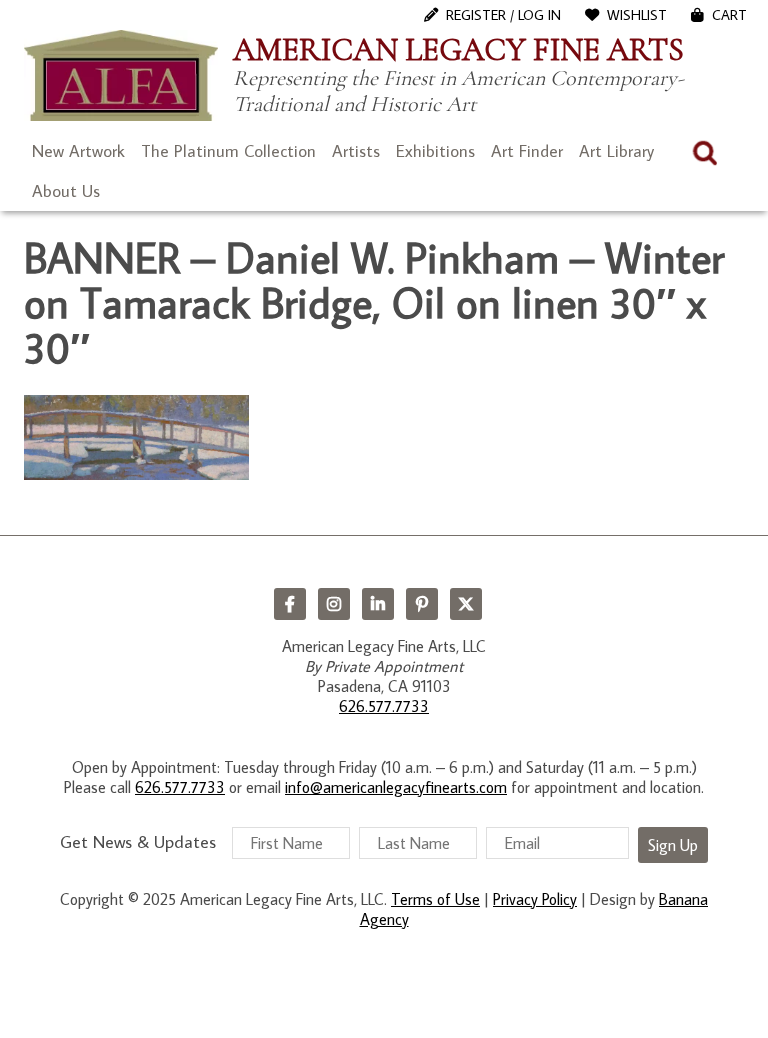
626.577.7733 (384, 706)
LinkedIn (378, 604)
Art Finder (527, 151)
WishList (637, 15)
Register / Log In (503, 15)
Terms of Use (435, 899)
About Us (66, 191)
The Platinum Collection (228, 151)
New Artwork (78, 151)
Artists (356, 151)
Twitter (466, 604)
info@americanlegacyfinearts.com (396, 787)
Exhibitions (435, 151)
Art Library (616, 151)
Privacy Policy (535, 899)
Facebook (290, 604)
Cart (729, 15)
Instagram (334, 604)
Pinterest (422, 604)
